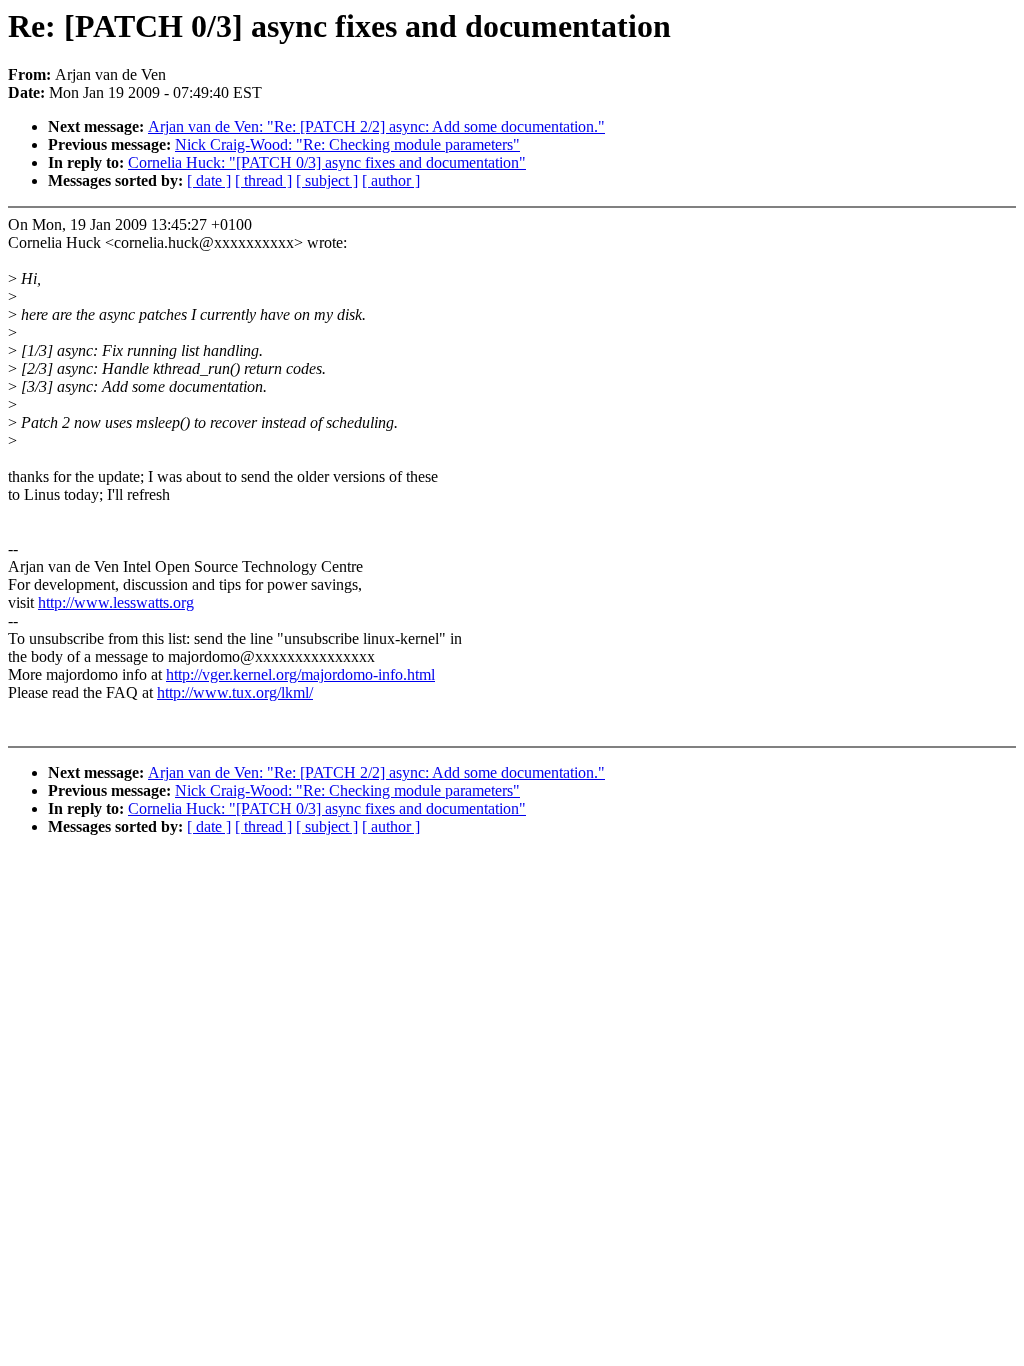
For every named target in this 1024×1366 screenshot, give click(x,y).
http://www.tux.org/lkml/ (235, 692)
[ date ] (209, 180)
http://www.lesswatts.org (116, 602)
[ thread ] (263, 180)
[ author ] (391, 180)
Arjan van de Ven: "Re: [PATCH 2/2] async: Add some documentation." (376, 126)
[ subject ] (327, 180)
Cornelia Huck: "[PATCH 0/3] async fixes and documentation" (327, 162)
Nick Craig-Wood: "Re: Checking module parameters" (347, 144)
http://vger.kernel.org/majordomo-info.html (300, 674)
